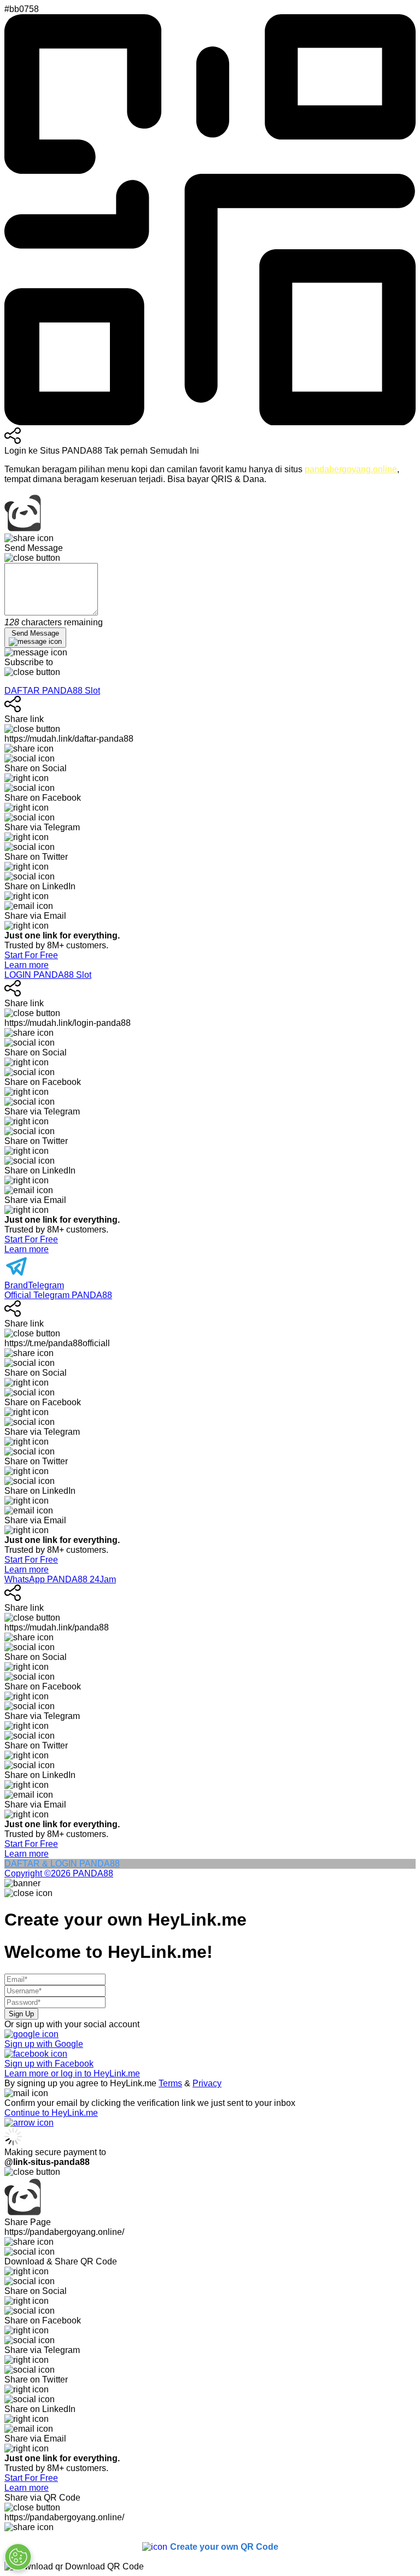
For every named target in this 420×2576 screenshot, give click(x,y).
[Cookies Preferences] (18, 2557)
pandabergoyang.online (351, 469)
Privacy (207, 2083)
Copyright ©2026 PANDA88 (59, 1873)
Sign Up (21, 2014)
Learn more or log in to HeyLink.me (72, 2073)
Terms (170, 2083)
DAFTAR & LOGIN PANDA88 (62, 1864)
